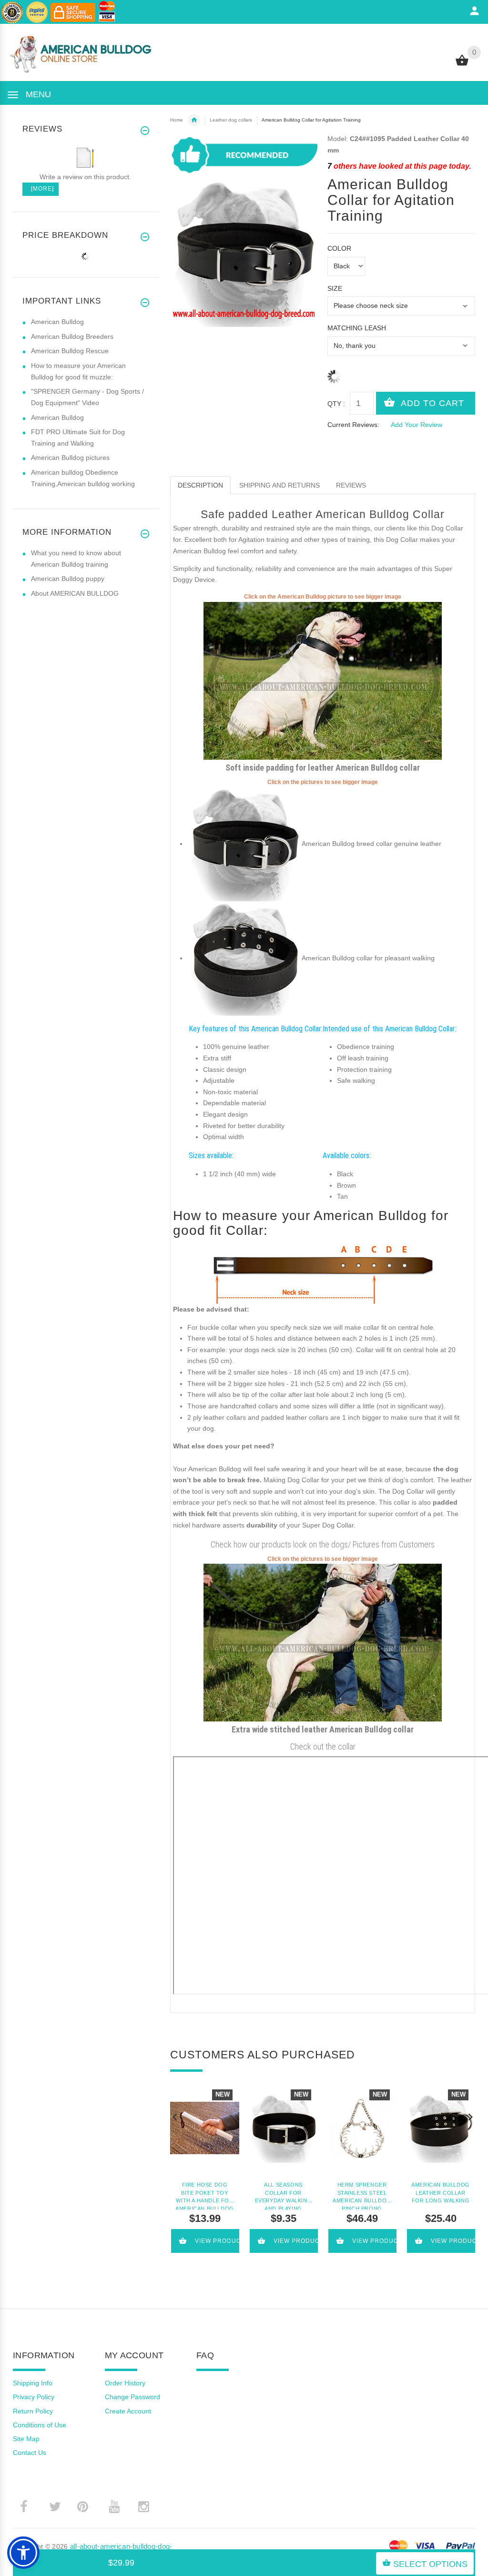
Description (200, 485)
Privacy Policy (34, 2397)
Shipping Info (33, 2383)
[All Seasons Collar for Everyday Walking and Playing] (283, 2128)
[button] (23, 2553)
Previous (175, 2116)
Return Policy (33, 2411)
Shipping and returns (280, 485)
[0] (462, 65)
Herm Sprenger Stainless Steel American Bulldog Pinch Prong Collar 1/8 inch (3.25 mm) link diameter (362, 2196)
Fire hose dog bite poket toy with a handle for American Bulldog (205, 2196)
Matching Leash (357, 328)
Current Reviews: (353, 425)
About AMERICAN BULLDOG (75, 593)
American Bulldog (57, 322)
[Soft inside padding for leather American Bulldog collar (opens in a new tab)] (323, 680)
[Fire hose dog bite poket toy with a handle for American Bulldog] (205, 2128)
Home (177, 120)
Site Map (26, 2439)
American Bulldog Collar (194, 120)
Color (339, 248)
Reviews (351, 485)
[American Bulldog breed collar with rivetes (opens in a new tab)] (244, 958)
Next (470, 2116)
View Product (218, 2241)
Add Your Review (417, 425)
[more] (41, 189)
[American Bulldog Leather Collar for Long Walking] (441, 2128)
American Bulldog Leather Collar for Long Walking (441, 2193)
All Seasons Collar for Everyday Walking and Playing (284, 2196)
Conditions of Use (40, 2425)
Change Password (132, 2397)
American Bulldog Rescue (70, 351)
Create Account (128, 2411)
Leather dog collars (231, 120)
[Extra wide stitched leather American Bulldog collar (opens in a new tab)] (323, 1642)
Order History (125, 2383)
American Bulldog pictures (70, 458)
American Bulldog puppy (68, 579)
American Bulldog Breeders (72, 336)
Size (335, 288)
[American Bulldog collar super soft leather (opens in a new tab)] (244, 844)
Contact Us (30, 2453)
